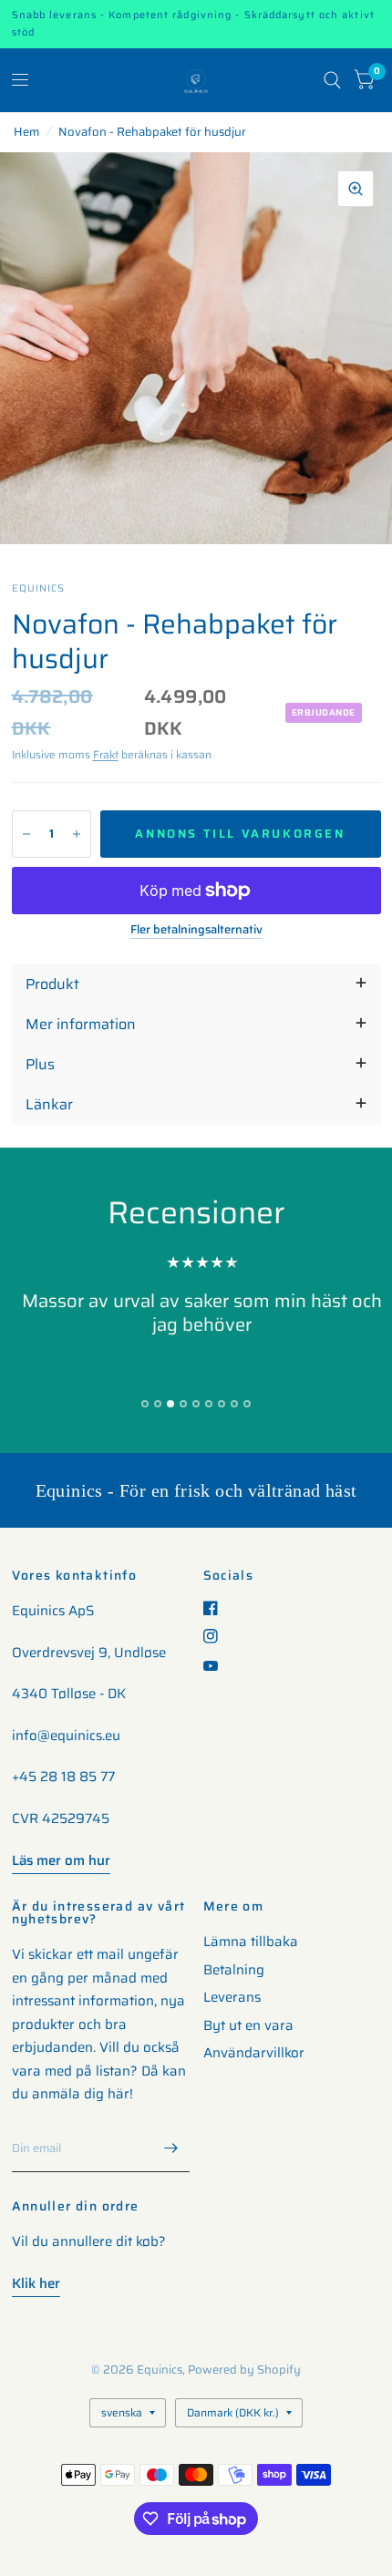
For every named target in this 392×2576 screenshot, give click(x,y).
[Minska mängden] (26, 834)
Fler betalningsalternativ (196, 930)
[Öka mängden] (77, 834)
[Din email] (171, 2148)
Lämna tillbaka (251, 1942)
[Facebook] (217, 1608)
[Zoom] (356, 189)
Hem (26, 132)
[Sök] (332, 80)
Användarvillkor (254, 2053)
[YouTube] (217, 1666)
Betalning (234, 1970)
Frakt (106, 754)
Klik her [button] (36, 2283)
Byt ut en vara (248, 2025)
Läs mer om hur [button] (61, 1860)
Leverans (232, 1997)
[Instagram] (217, 1636)
